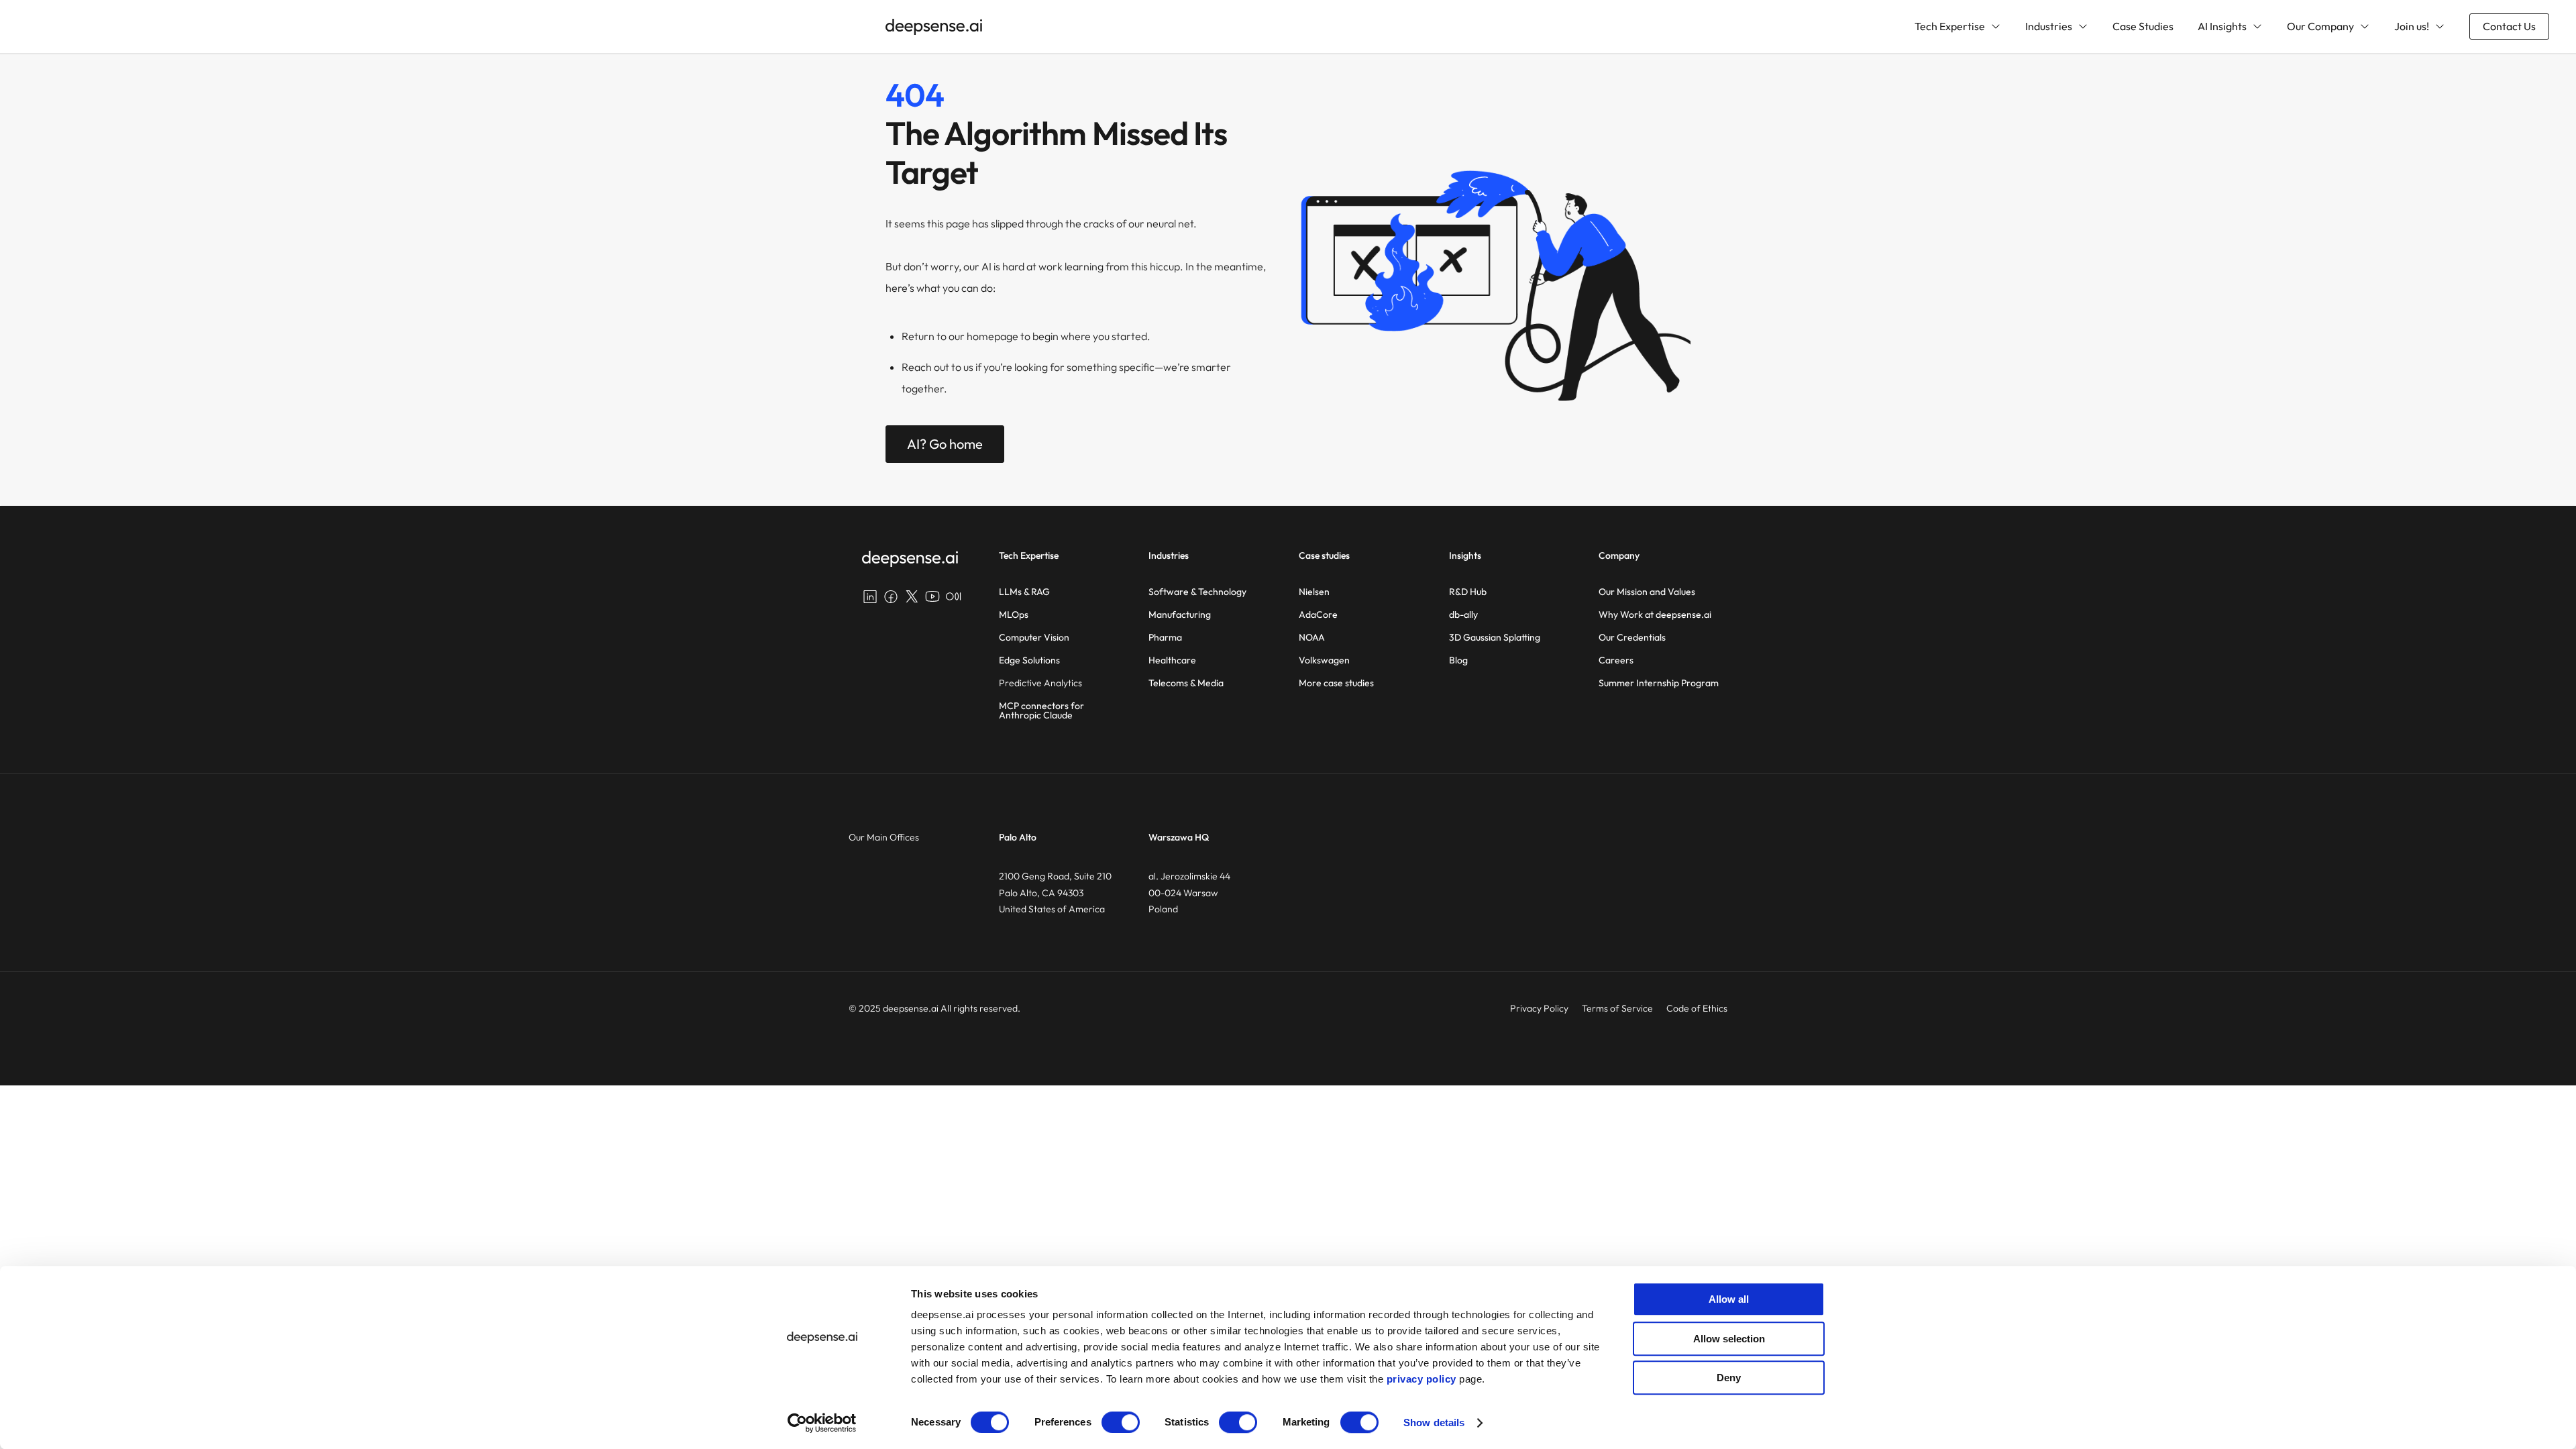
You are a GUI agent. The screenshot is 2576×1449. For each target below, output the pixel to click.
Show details (1434, 1423)
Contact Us (2509, 26)
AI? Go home (945, 444)
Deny (1729, 1378)
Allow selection (1729, 1339)
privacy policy (1421, 1379)
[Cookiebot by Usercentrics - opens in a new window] (822, 1423)
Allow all (1729, 1299)
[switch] (1121, 1422)
